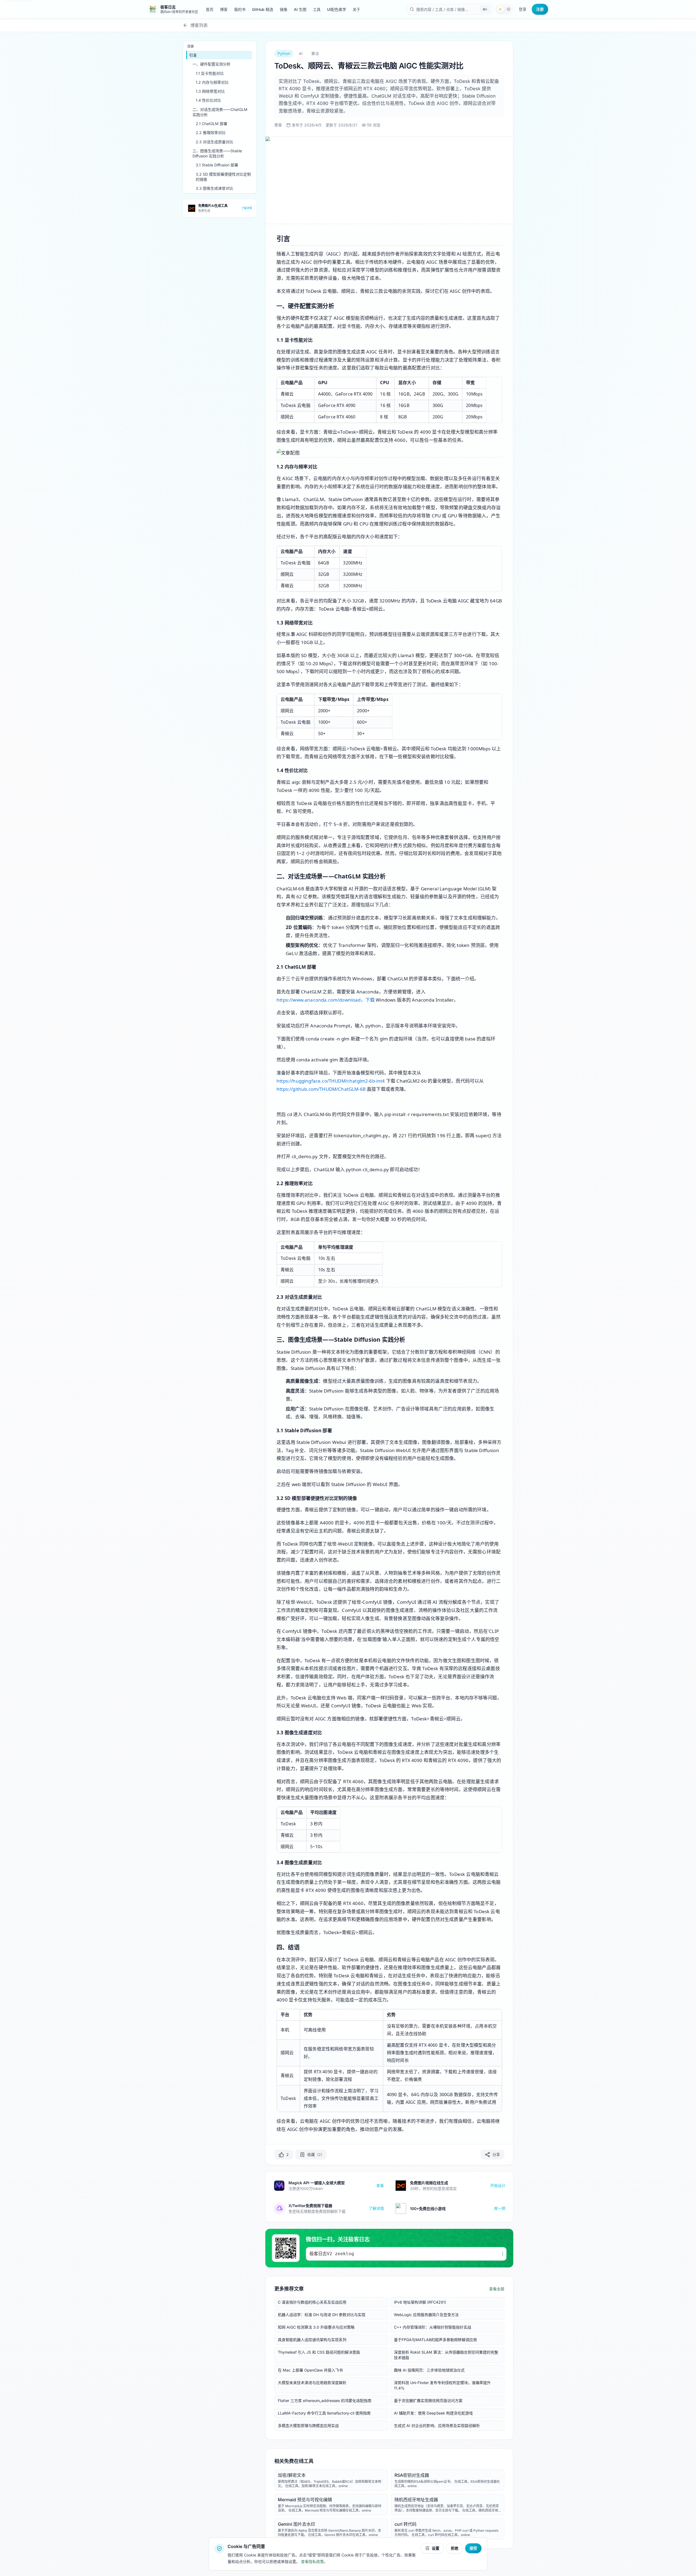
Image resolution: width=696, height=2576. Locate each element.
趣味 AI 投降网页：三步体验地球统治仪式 (429, 2370)
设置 (436, 2548)
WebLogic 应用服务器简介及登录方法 (426, 2315)
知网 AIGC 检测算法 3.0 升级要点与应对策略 (316, 2327)
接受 (473, 2548)
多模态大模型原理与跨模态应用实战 (308, 2426)
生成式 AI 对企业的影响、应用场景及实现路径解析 (437, 2426)
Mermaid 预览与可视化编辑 (305, 2500)
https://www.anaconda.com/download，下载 (326, 1000)
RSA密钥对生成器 (412, 2475)
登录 (523, 9)
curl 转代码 (406, 2524)
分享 (496, 2154)
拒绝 (455, 2548)
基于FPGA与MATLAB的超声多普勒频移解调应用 (435, 2340)
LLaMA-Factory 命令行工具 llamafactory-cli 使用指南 (324, 2413)
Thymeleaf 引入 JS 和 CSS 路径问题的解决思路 (319, 2352)
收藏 (315, 2154)
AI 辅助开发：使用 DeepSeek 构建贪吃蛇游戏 (433, 2413)
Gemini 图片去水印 (296, 2524)
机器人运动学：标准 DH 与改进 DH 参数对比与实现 (322, 2315)
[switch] (504, 9)
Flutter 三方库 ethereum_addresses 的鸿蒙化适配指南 (325, 2401)
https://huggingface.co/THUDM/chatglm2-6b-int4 (331, 1081)
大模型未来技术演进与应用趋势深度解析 (312, 2383)
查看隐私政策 (312, 2561)
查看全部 (497, 2289)
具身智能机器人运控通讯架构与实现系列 (312, 2340)
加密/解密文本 (292, 2475)
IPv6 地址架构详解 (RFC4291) (420, 2302)
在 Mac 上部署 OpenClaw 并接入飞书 (310, 2370)
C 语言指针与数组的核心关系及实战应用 (312, 2302)
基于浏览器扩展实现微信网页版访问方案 (428, 2401)
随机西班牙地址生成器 (416, 2500)
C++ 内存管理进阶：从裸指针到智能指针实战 (433, 2327)
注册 (540, 9)
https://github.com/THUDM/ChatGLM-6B (321, 1089)
